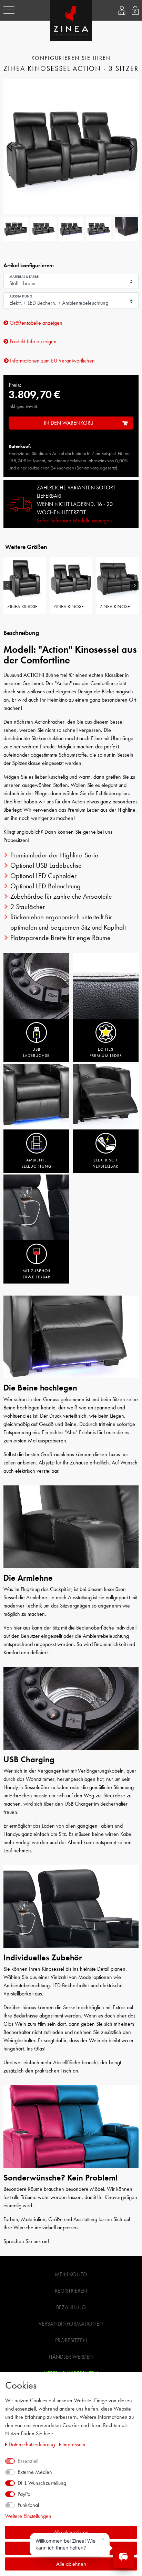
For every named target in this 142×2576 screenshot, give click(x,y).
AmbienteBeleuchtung (37, 1163)
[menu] (9, 10)
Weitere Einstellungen (28, 2516)
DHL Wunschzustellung (42, 2483)
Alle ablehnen (71, 2564)
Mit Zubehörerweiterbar (37, 1274)
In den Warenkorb (68, 423)
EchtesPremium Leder (106, 1052)
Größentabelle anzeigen (35, 323)
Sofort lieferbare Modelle (74, 521)
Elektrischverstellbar (106, 1163)
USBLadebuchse (36, 1052)
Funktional (28, 2505)
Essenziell (28, 2461)
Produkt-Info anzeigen (32, 341)
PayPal (24, 2494)
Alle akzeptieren (71, 2532)
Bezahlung (71, 2307)
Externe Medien (35, 2472)
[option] (25, 585)
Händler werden (71, 2357)
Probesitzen (71, 2340)
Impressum (74, 2444)
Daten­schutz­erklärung (32, 2444)
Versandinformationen (71, 2324)
